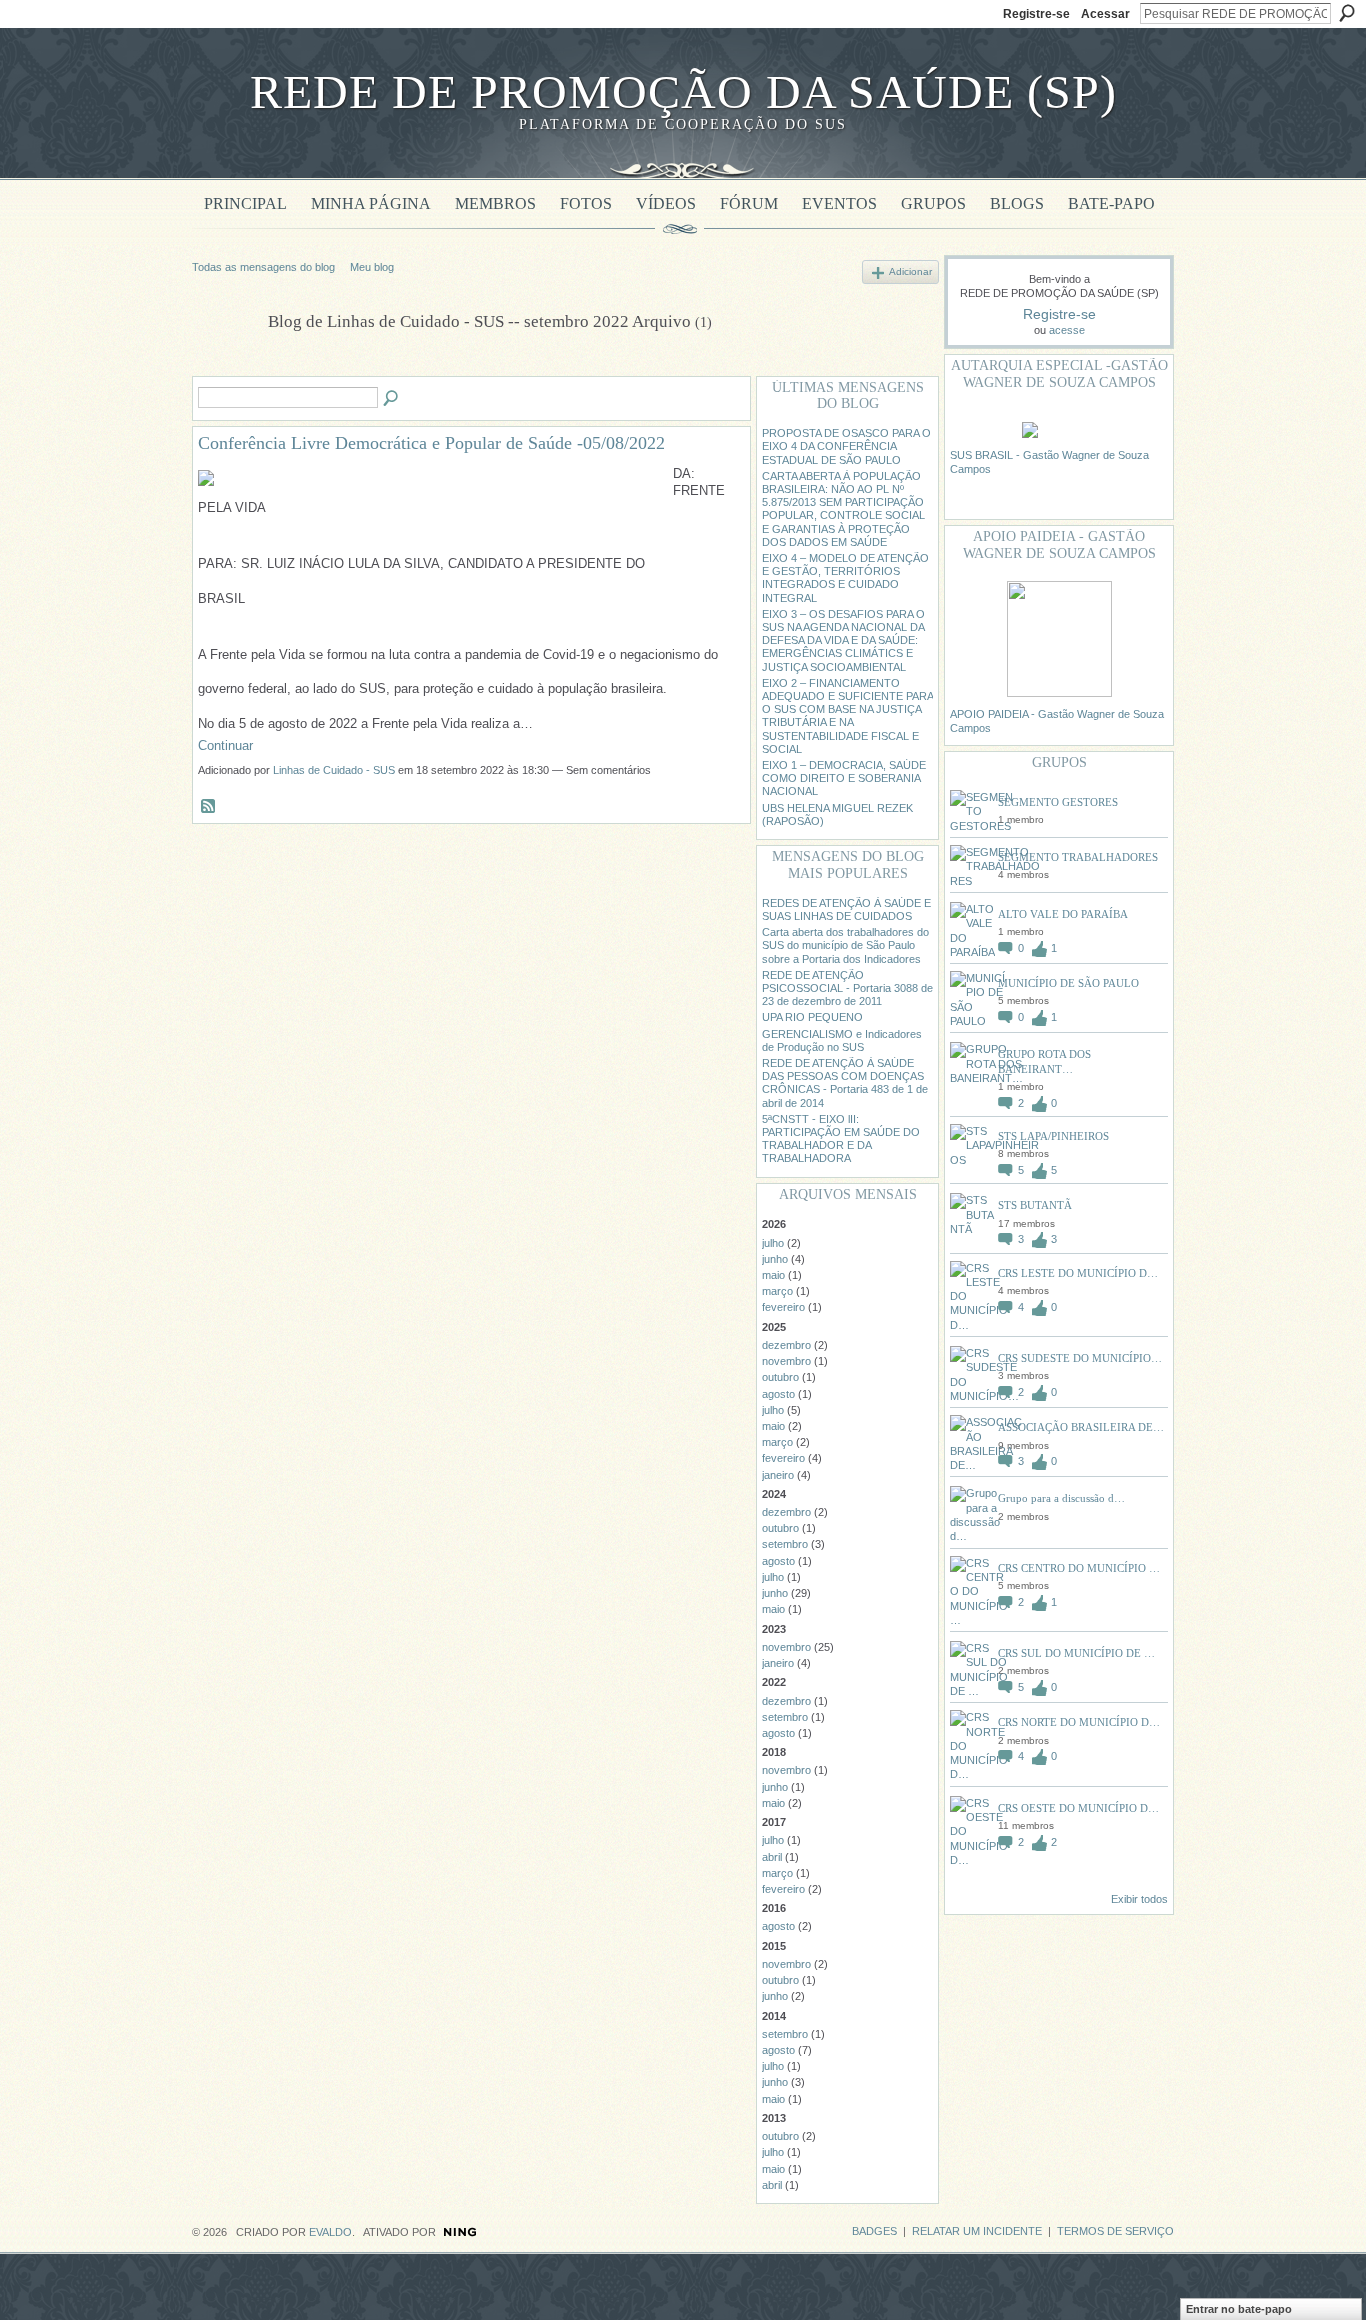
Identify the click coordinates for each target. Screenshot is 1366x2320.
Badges (874, 2231)
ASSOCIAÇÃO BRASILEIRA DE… (1081, 1427)
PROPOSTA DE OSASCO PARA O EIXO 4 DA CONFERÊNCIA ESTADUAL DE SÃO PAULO (846, 446)
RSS (209, 807)
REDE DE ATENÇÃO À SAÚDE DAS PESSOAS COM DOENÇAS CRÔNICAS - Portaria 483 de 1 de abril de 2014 (845, 1083)
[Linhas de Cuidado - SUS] (224, 368)
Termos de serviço (1115, 2231)
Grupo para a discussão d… (1061, 1498)
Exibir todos (1139, 1899)
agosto (778, 1394)
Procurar (1347, 13)
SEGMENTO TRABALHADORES (1078, 857)
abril (772, 1857)
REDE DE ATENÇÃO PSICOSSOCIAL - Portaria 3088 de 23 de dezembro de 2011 (847, 988)
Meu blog (372, 267)
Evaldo (330, 2232)
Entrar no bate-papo (1239, 2309)
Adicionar (910, 271)
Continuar (225, 745)
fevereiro (783, 1307)
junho (775, 1259)
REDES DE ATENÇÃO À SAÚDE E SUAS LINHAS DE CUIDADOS (846, 909)
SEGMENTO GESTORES (1058, 802)
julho (773, 1243)
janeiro (778, 1475)
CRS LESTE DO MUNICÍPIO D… (1078, 1273)
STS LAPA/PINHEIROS (1053, 1136)
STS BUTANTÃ (1035, 1205)
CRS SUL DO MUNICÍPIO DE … (1076, 1653)
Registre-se (1036, 14)
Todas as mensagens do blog (263, 267)
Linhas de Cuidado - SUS (334, 770)
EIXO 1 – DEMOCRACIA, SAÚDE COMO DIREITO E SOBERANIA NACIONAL (844, 778)
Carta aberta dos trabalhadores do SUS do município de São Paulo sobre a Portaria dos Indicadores (845, 945)
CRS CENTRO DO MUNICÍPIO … (1079, 1568)
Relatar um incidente (977, 2231)
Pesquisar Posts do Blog (392, 399)
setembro (785, 1544)
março (777, 1291)
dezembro (786, 1345)
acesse (1067, 330)
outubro (780, 1377)
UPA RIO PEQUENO (812, 1017)
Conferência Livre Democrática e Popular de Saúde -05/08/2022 (431, 443)
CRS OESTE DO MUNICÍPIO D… (1078, 1808)
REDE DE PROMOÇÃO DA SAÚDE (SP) (683, 91)
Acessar (1105, 14)
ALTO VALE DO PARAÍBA (1063, 914)
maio (773, 1275)
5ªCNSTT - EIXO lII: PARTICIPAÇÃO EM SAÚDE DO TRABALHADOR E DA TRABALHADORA (841, 1139)
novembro (786, 1361)
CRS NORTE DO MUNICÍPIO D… (1079, 1722)
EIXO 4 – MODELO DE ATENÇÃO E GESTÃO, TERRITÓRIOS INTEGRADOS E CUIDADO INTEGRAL (845, 578)
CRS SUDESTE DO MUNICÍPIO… (1080, 1358)
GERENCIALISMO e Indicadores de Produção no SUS (842, 1040)
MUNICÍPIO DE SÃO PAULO (1068, 983)
